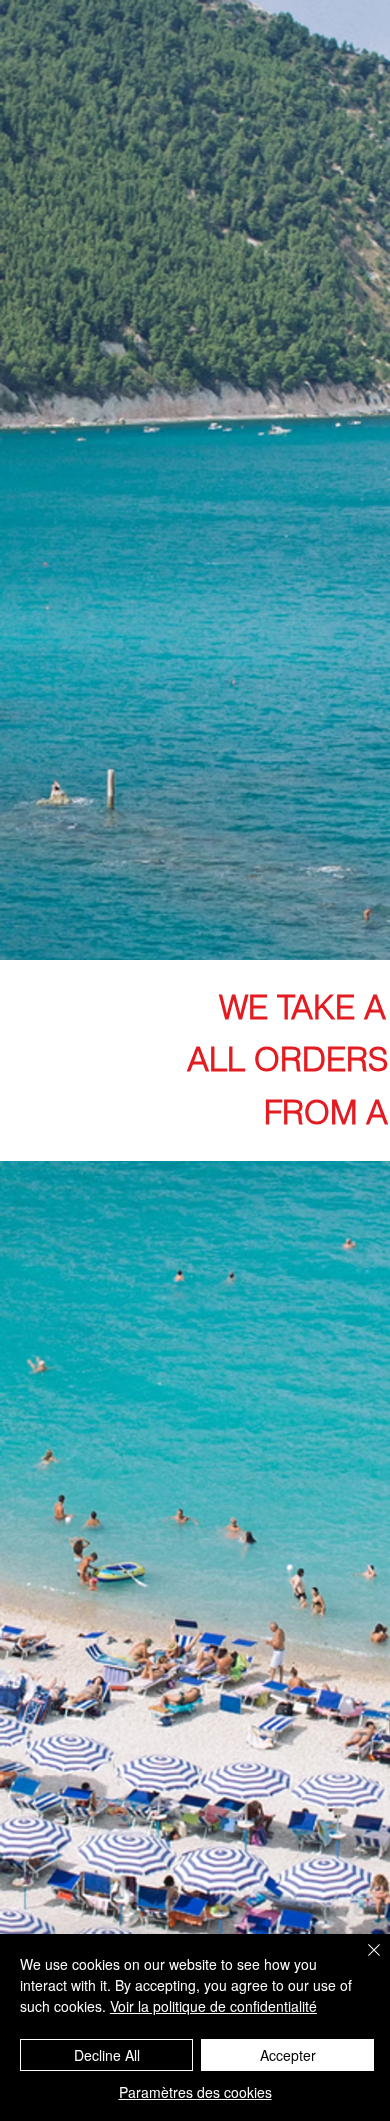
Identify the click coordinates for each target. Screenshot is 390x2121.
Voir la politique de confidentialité (213, 2006)
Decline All (107, 2055)
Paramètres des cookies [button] (195, 2092)
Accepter (288, 2055)
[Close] (362, 1962)
